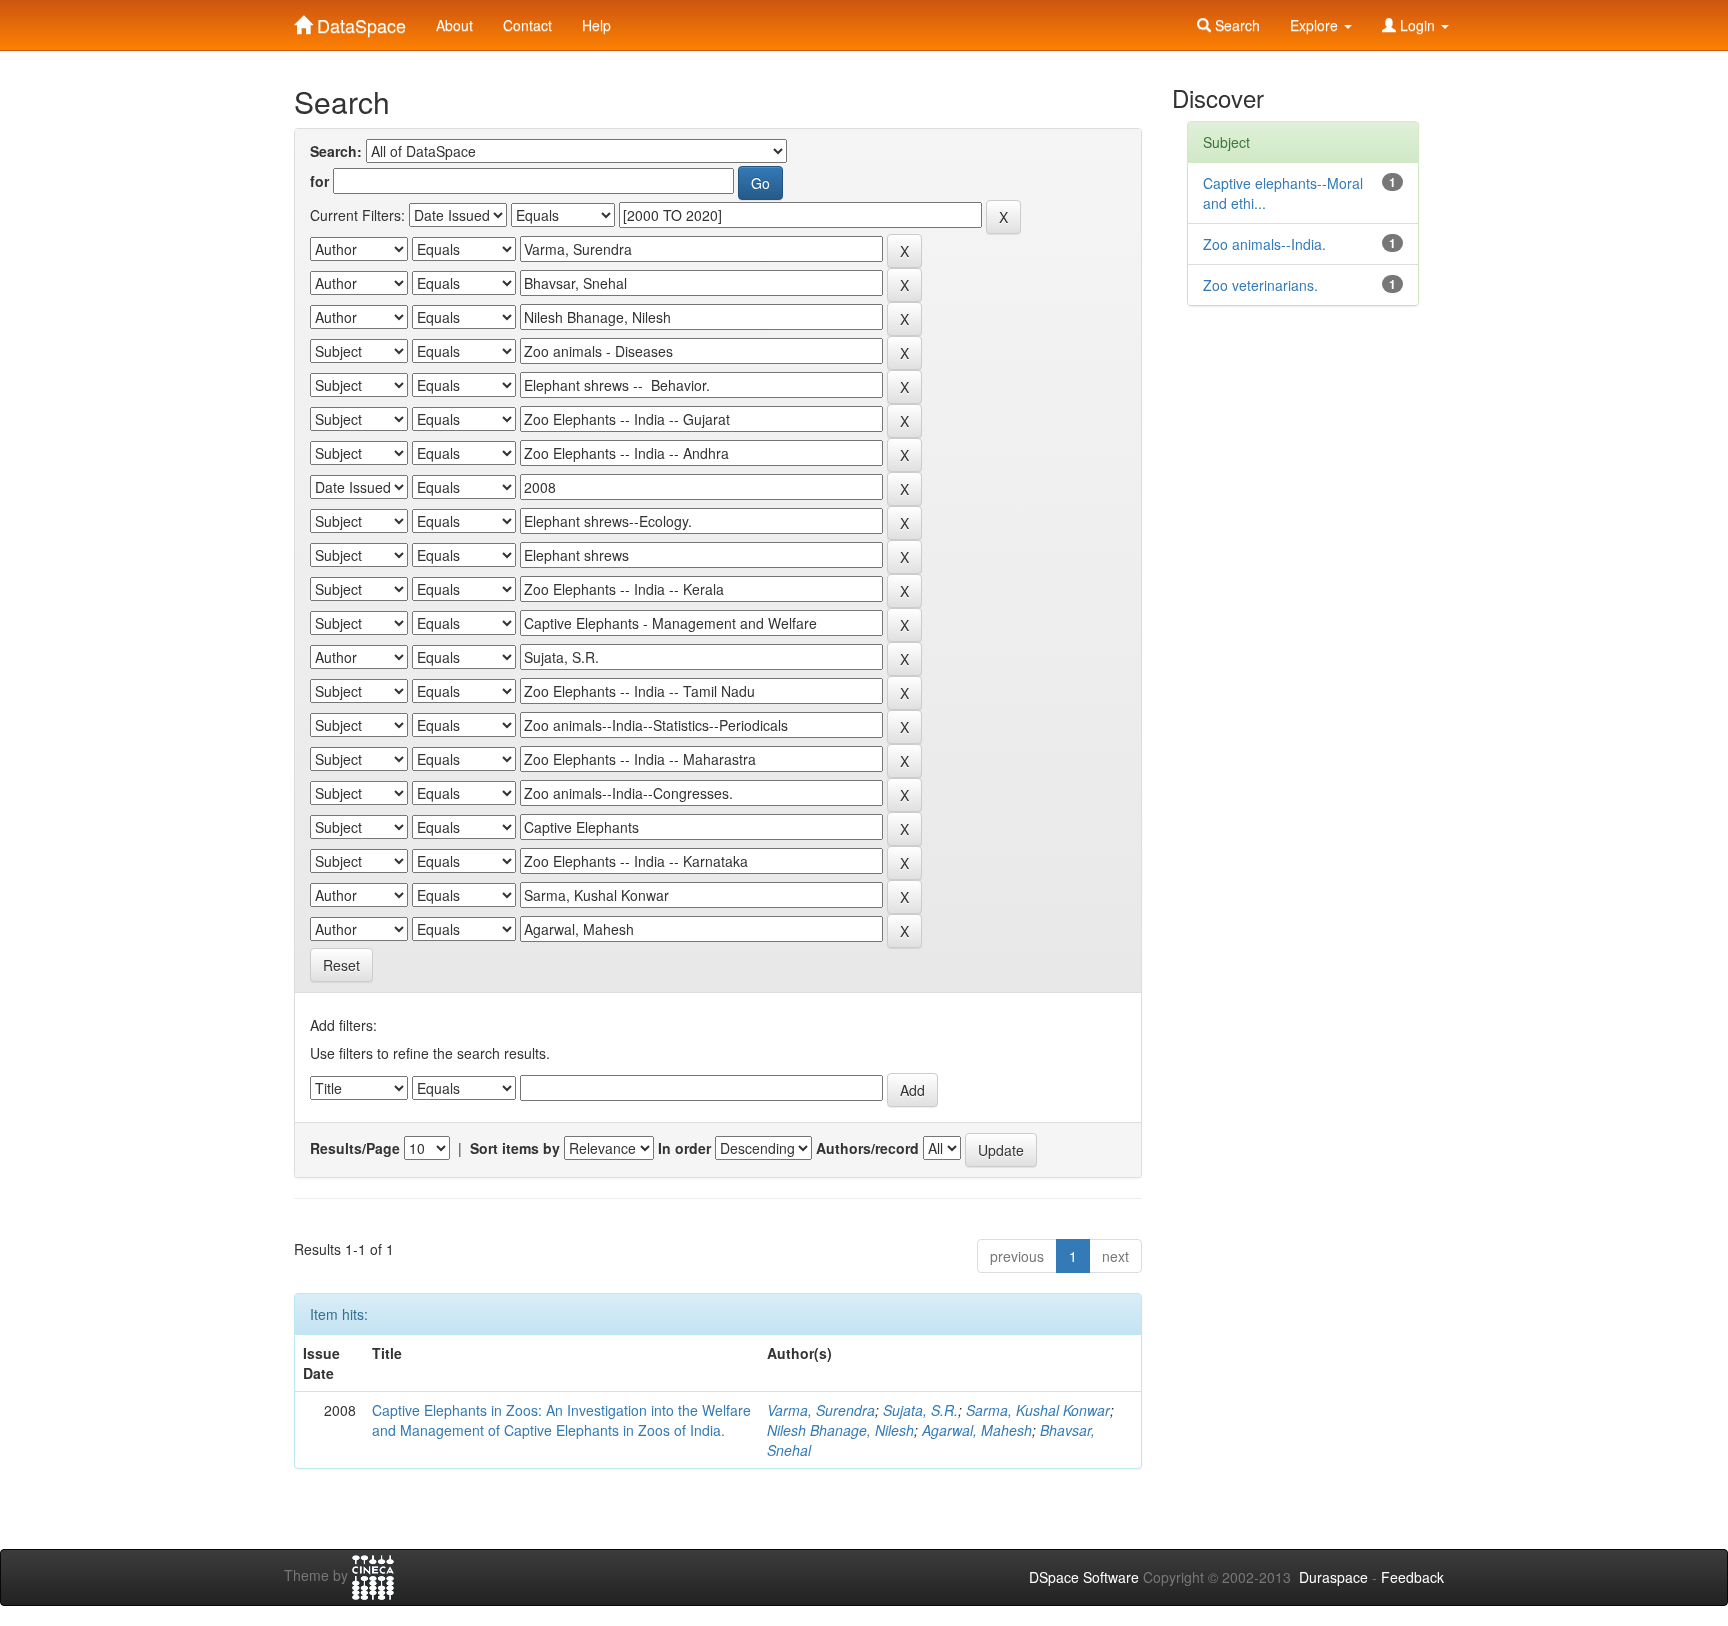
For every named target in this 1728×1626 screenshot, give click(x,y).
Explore (1316, 25)
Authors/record (867, 1148)
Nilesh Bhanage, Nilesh (840, 1430)
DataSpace (359, 21)
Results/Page (355, 1148)
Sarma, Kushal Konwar (1038, 1410)
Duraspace (1333, 1577)
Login (1417, 25)
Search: (336, 151)
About (454, 25)
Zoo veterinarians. (1260, 285)
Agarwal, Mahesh (977, 1430)
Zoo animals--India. (1264, 244)
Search (1235, 25)
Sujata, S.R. (920, 1410)
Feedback (1412, 1577)
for (319, 181)
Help (596, 25)
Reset (341, 965)
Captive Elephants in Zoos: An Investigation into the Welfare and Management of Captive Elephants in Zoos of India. (561, 1420)
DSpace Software (1084, 1577)
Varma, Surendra (821, 1410)
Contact (527, 25)
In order (684, 1148)
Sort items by (515, 1148)
